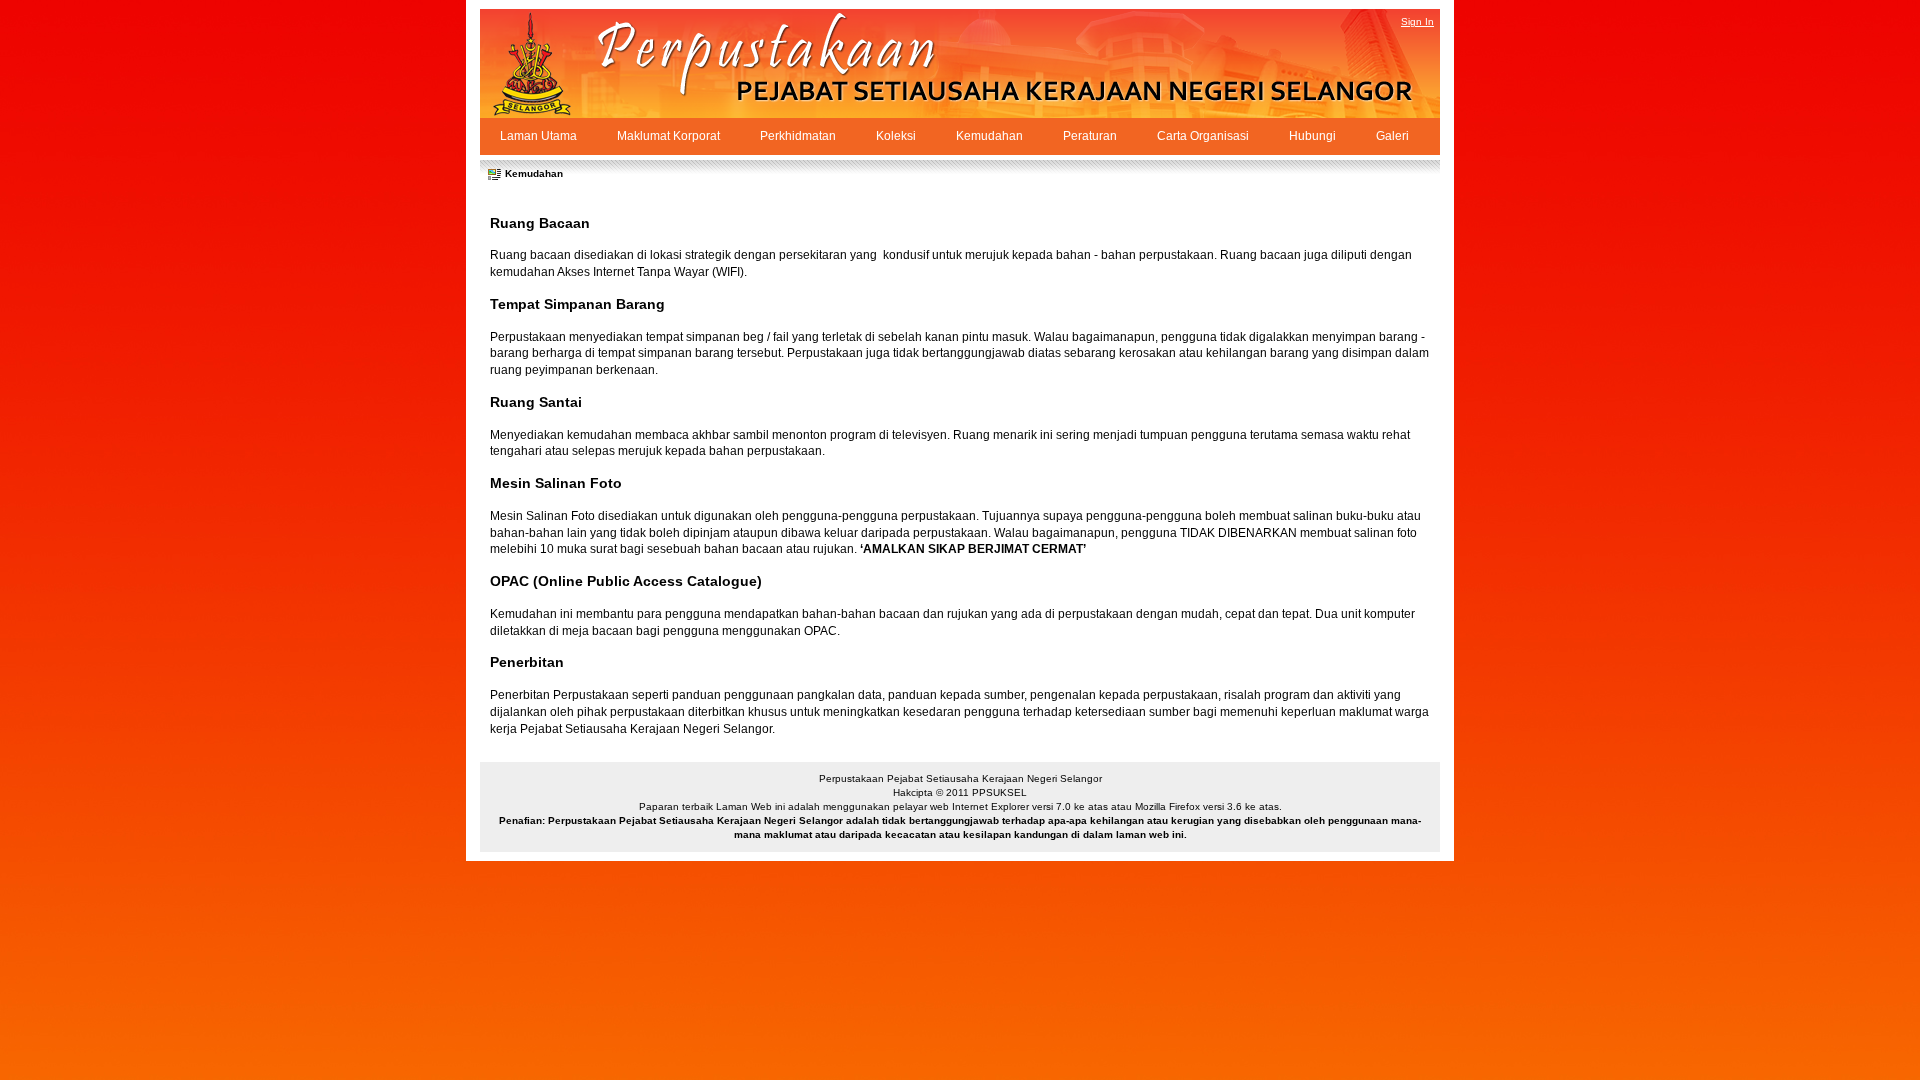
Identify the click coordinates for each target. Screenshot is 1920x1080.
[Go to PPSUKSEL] (550, 63)
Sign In (1417, 21)
